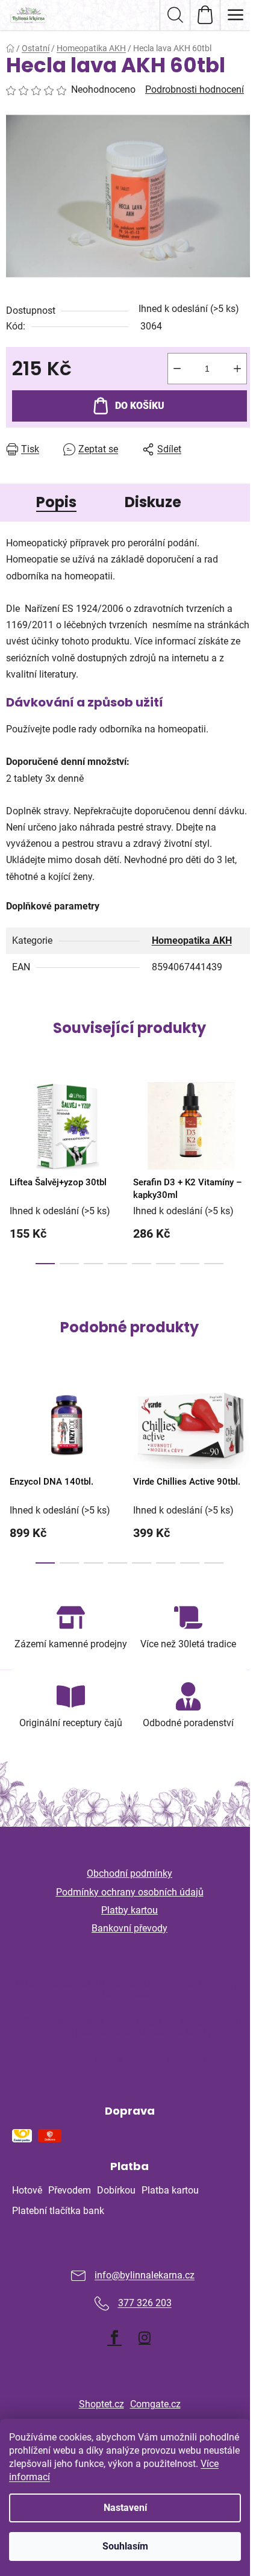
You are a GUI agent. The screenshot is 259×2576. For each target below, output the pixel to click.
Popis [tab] (56, 502)
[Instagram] (145, 2337)
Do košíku (140, 406)
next (246, 1117)
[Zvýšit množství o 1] (237, 369)
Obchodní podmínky (129, 1873)
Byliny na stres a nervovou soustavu (129, 2060)
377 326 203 (145, 2303)
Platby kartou (129, 1910)
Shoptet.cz (101, 2404)
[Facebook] (114, 2337)
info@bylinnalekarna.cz (145, 2276)
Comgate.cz (155, 2404)
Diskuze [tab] (153, 502)
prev (13, 1117)
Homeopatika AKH (192, 940)
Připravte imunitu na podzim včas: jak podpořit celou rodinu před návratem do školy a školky (130, 2027)
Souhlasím (125, 2546)
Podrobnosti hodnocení (195, 89)
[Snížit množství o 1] (177, 369)
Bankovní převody (129, 1928)
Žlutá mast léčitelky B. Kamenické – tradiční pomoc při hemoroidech (130, 1989)
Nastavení (125, 2508)
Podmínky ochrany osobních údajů (130, 1892)
